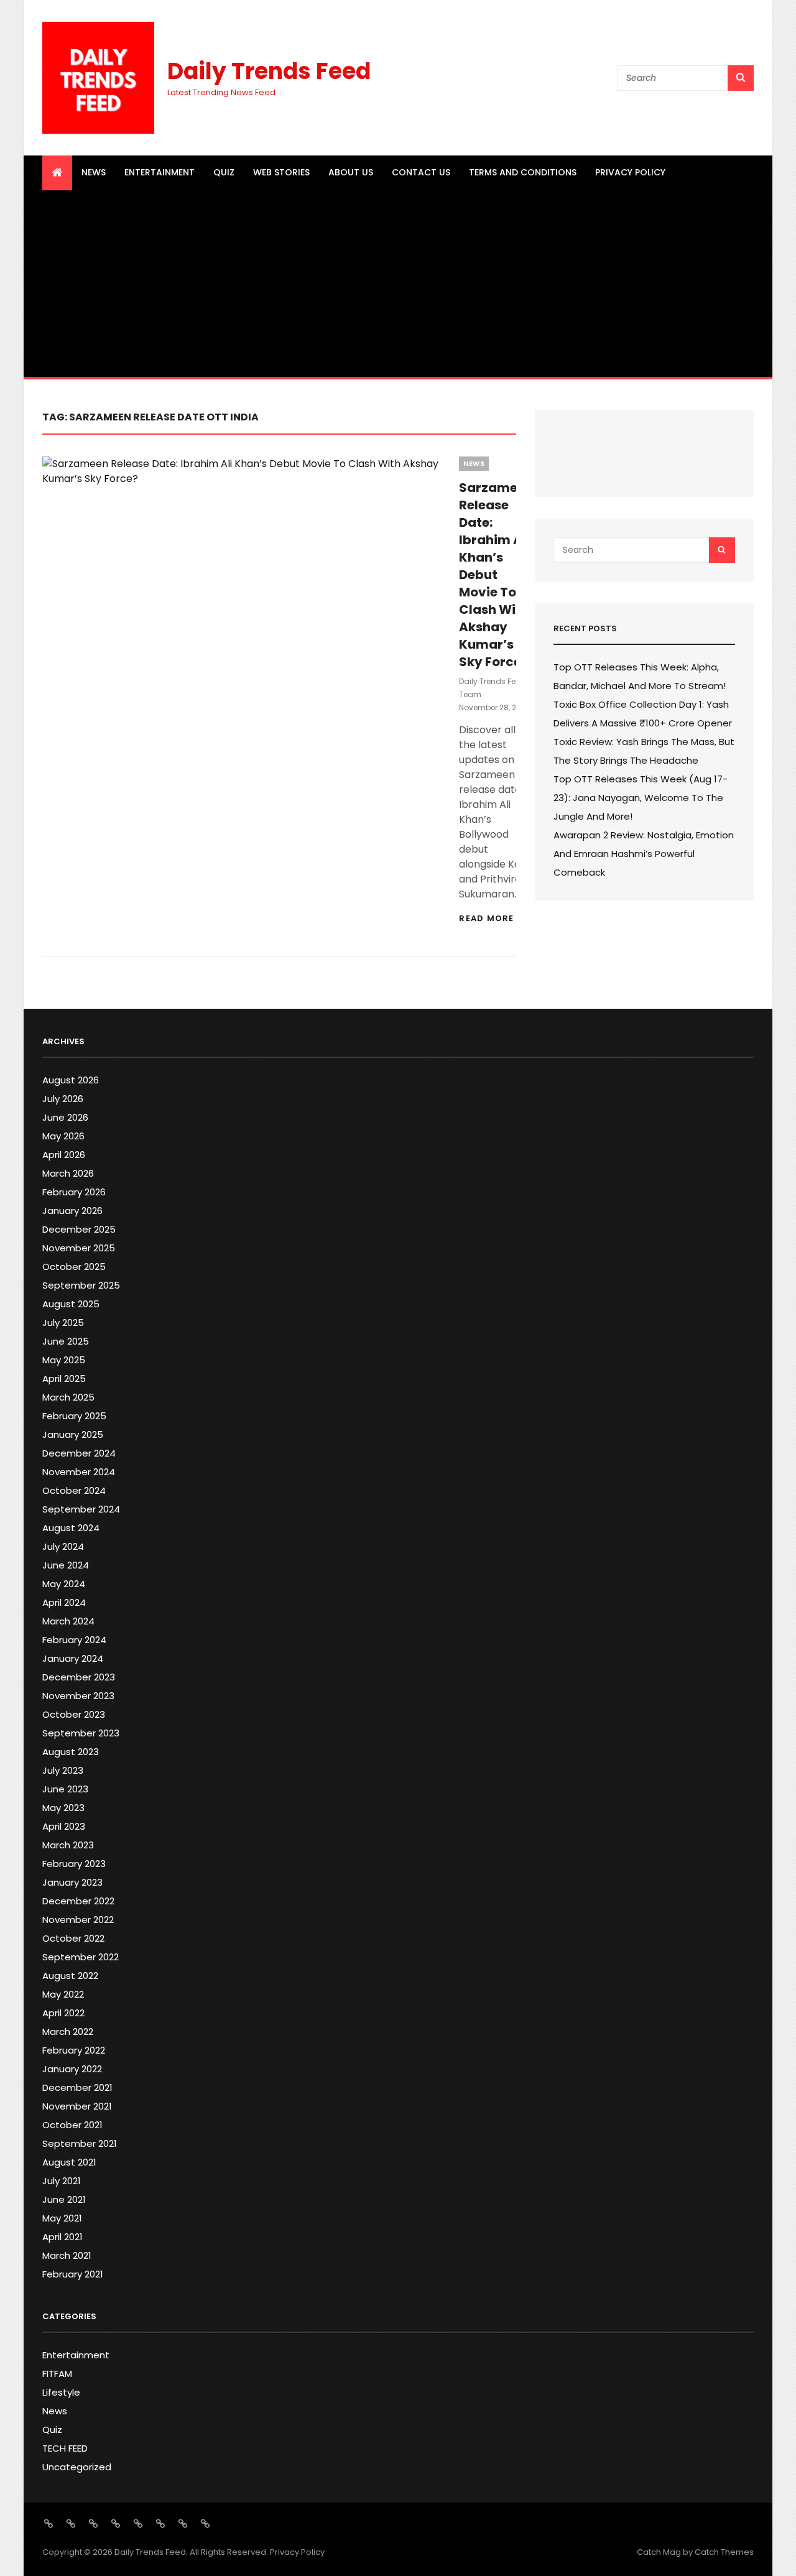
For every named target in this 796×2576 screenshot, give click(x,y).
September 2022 (81, 1957)
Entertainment (160, 172)
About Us (351, 172)
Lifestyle (61, 2392)
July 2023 (63, 1770)
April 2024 (64, 1602)
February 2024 (74, 1640)
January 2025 (73, 1434)
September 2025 (81, 1285)
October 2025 (74, 1267)
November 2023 (78, 1696)
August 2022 (70, 1976)
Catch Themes (724, 2552)
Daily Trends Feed (269, 71)
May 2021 (62, 2218)
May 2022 (63, 1994)
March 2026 (68, 1173)
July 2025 (63, 1323)
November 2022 (78, 1920)
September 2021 (80, 2143)
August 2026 (71, 1080)
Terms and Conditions (523, 172)
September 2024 (81, 1509)
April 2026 (64, 1155)
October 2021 (72, 2125)
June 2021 (64, 2199)
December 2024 (79, 1453)
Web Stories (281, 172)
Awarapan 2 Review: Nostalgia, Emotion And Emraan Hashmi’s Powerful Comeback (644, 854)
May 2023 (63, 1808)
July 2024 (63, 1546)
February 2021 (73, 2274)
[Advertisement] (398, 284)
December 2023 (79, 1677)
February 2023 (74, 1864)
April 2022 (63, 2013)
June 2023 (65, 1789)
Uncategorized (77, 2467)
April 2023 (64, 1826)
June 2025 (66, 1341)
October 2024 (74, 1490)
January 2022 (72, 2069)
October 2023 (74, 1714)
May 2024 (64, 1584)
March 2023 (68, 1845)
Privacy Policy (630, 172)
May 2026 (63, 1136)
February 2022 (74, 2050)
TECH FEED (65, 2448)
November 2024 (79, 1472)
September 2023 (81, 1733)
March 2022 (68, 2032)
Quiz (224, 172)
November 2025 (79, 1248)
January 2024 (73, 1658)
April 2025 (64, 1378)
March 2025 (68, 1397)
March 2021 (67, 2255)
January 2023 (72, 1882)
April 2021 (62, 2237)
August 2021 (69, 2162)
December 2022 (78, 1901)
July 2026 (63, 1099)
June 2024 (66, 1565)
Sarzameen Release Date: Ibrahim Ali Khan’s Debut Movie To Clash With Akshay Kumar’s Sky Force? (496, 575)
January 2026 (72, 1211)
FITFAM (57, 2374)
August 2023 (71, 1752)
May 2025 (64, 1360)
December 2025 (79, 1229)
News (94, 172)
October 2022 (73, 1938)
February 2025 (74, 1416)
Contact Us (421, 172)
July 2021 (62, 2181)
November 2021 (77, 2106)
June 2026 (65, 1117)
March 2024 (68, 1621)
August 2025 (71, 1304)
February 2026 (74, 1192)
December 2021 (77, 2087)
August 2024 (71, 1528)
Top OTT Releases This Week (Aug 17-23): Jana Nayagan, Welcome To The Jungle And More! (641, 798)
